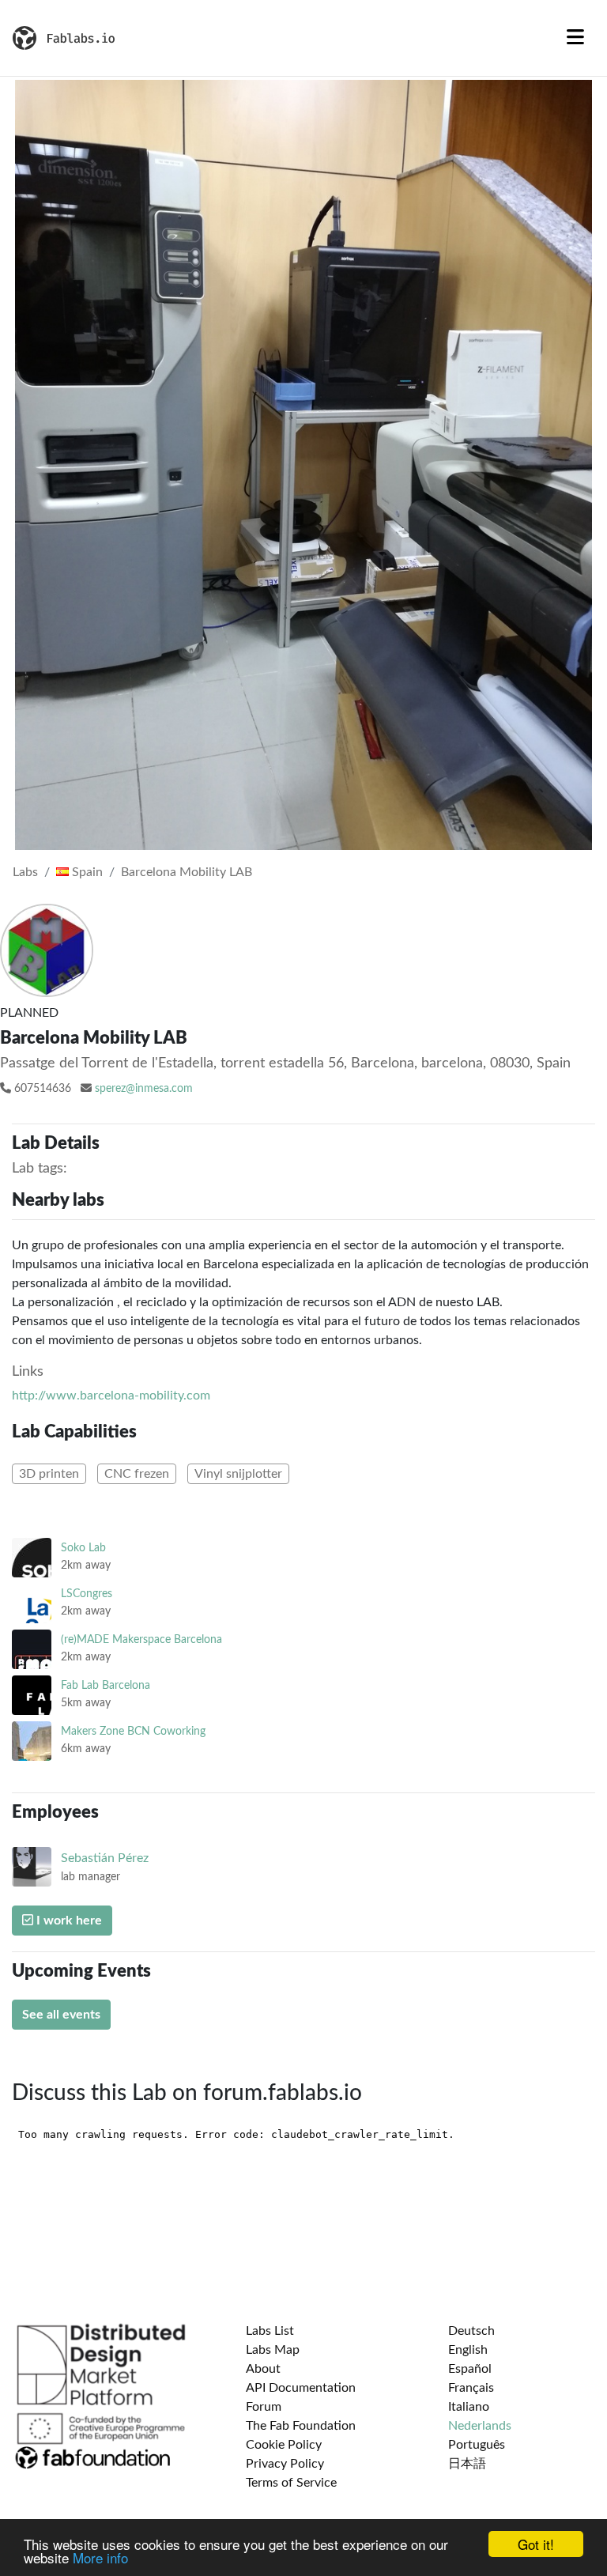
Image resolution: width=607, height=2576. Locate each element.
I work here (68, 1921)
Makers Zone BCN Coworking (133, 1731)
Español (470, 2369)
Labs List (270, 2331)
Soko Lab (83, 1548)
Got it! (536, 2544)
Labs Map (273, 2350)
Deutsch (471, 2331)
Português (477, 2445)
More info (100, 2557)
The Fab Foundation (301, 2426)
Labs (25, 872)
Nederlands (480, 2426)
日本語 (467, 2464)
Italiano (469, 2407)
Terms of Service (291, 2483)
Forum (264, 2407)
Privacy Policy (285, 2464)
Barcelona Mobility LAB (187, 872)
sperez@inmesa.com (144, 1089)
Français (471, 2388)
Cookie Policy (284, 2445)
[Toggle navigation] (575, 38)
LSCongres (87, 1594)
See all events (61, 2015)
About (263, 2369)
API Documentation (301, 2388)
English (468, 2350)
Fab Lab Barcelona (106, 1685)
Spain (86, 872)
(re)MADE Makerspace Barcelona (141, 1639)
